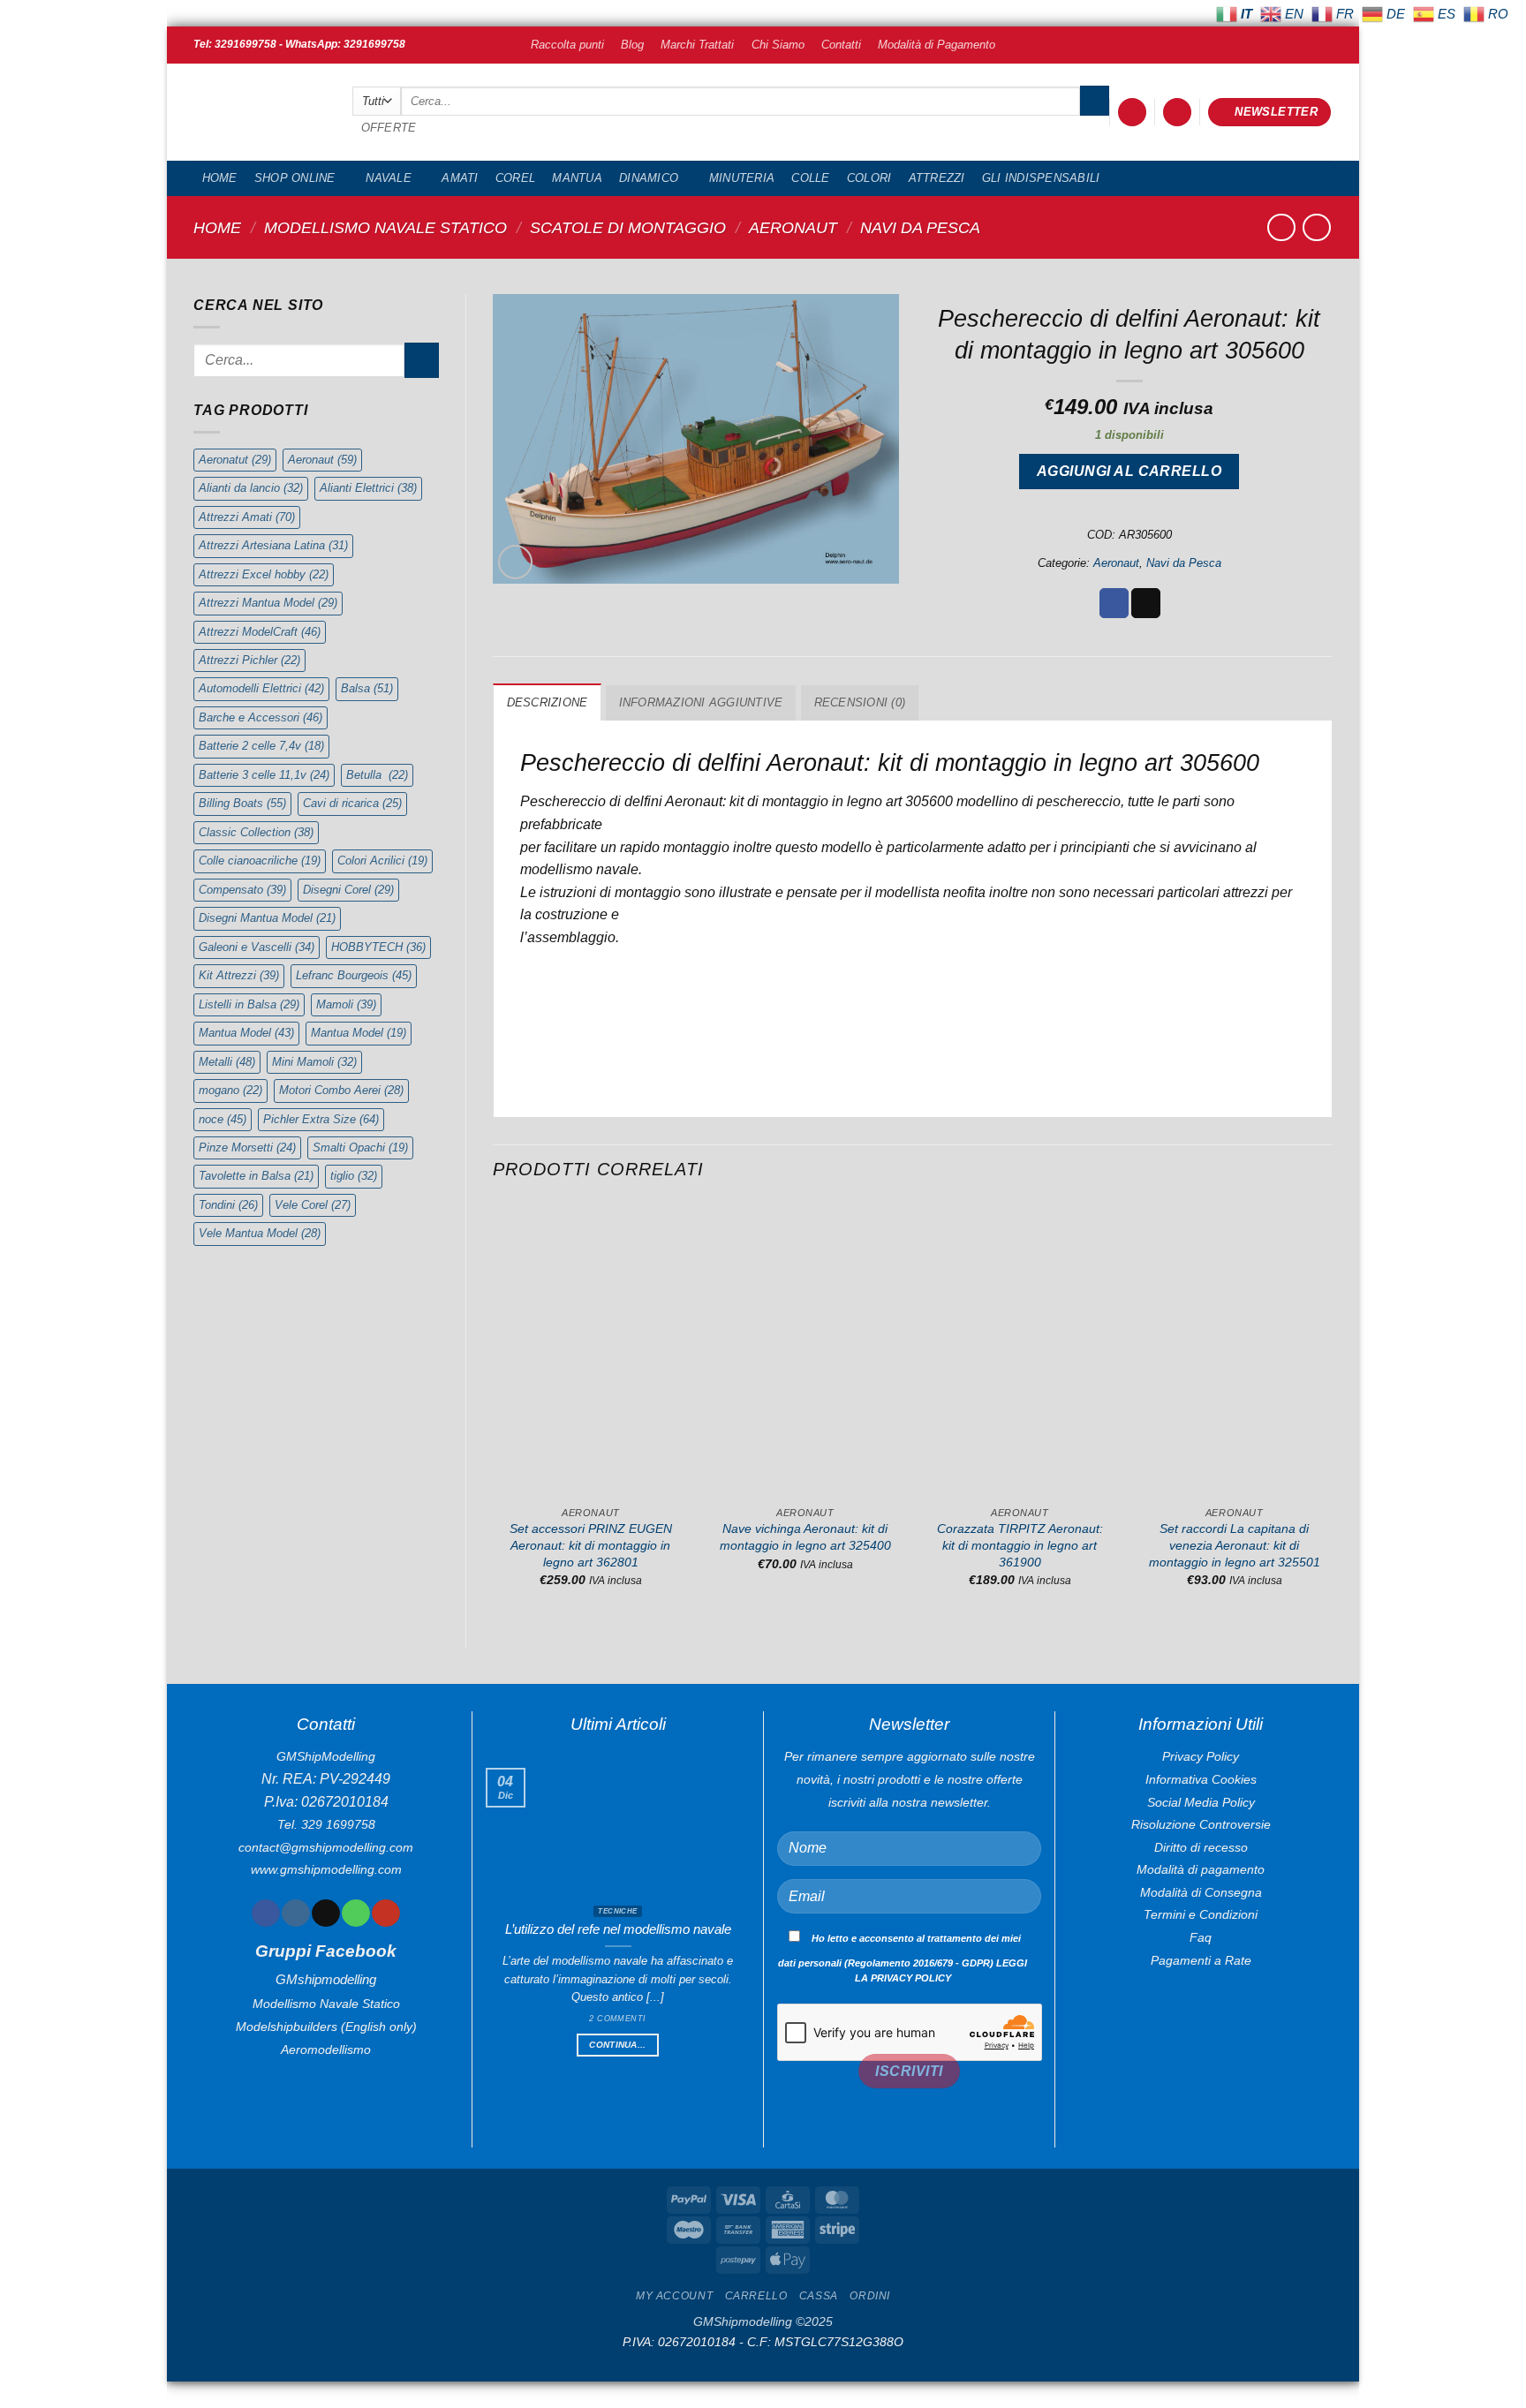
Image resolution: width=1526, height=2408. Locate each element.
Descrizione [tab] (548, 702)
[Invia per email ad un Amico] (1146, 603)
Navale (389, 178)
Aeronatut (235, 460)
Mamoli (346, 1004)
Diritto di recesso (1201, 1847)
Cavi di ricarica (352, 803)
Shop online (295, 178)
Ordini (870, 2296)
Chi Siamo (778, 45)
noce (223, 1119)
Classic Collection (256, 832)
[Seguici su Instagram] (295, 1914)
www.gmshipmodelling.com (326, 1869)
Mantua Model (246, 1033)
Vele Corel (313, 1205)
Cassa (819, 2296)
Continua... (617, 2045)
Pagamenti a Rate (1201, 1960)
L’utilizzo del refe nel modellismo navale (618, 1929)
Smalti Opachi (360, 1147)
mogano (230, 1090)
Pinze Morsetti (247, 1147)
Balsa (367, 688)
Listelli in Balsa (249, 1004)
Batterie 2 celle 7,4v (261, 746)
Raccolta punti (567, 45)
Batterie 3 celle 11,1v (264, 775)
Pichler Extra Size (321, 1119)
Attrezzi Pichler (249, 660)
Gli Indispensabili (1041, 178)
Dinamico (649, 178)
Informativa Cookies (1201, 1779)
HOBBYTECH (378, 947)
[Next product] (1281, 227)
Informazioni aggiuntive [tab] (701, 702)
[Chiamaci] (355, 1914)
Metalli (227, 1062)
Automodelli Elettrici (261, 688)
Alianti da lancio (251, 488)
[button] (1132, 113)
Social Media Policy (1201, 1802)
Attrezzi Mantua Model (268, 603)
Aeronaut (793, 227)
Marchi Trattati (697, 45)
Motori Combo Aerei (341, 1090)
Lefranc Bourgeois (354, 975)
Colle (810, 178)
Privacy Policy (1201, 1756)
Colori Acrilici (382, 861)
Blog (632, 45)
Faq (1201, 1937)
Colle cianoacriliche (260, 861)
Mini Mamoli (314, 1062)
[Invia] (1095, 101)
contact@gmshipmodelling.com (326, 1847)
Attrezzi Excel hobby (264, 574)
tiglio (354, 1176)
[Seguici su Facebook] (265, 1914)
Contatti (841, 45)
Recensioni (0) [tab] (860, 702)
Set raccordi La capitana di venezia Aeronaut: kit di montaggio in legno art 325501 (1235, 1545)
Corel (515, 178)
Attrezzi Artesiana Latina (273, 545)
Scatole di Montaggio (628, 227)
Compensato (242, 890)
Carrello (756, 2296)
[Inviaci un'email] (325, 1914)
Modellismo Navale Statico (385, 227)
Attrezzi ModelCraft (260, 632)
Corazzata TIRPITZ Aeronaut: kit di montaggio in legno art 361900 (1020, 1545)
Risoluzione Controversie (1201, 1824)
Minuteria (742, 178)
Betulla (377, 775)
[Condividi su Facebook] (1114, 603)
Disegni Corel (348, 890)
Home (220, 178)
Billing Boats (242, 803)
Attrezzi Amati (247, 517)
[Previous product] (1316, 227)
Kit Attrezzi (239, 975)
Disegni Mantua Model (267, 918)
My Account (674, 2296)
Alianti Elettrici (368, 488)
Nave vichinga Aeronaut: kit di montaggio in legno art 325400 (805, 1537)
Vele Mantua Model (260, 1233)
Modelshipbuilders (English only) (326, 2027)
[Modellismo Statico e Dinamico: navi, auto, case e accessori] (260, 113)
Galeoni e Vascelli (257, 947)
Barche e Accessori (261, 717)
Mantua (577, 178)
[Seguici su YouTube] (385, 1914)
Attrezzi (937, 178)
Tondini (228, 1205)
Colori (869, 178)
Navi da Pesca (920, 227)
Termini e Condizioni (1201, 1914)
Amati (460, 178)
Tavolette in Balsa (256, 1176)
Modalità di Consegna (1201, 1892)
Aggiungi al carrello (1129, 471)
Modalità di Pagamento (937, 45)
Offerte (389, 128)
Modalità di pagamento (1201, 1869)
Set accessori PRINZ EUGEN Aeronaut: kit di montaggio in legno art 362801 (591, 1545)
